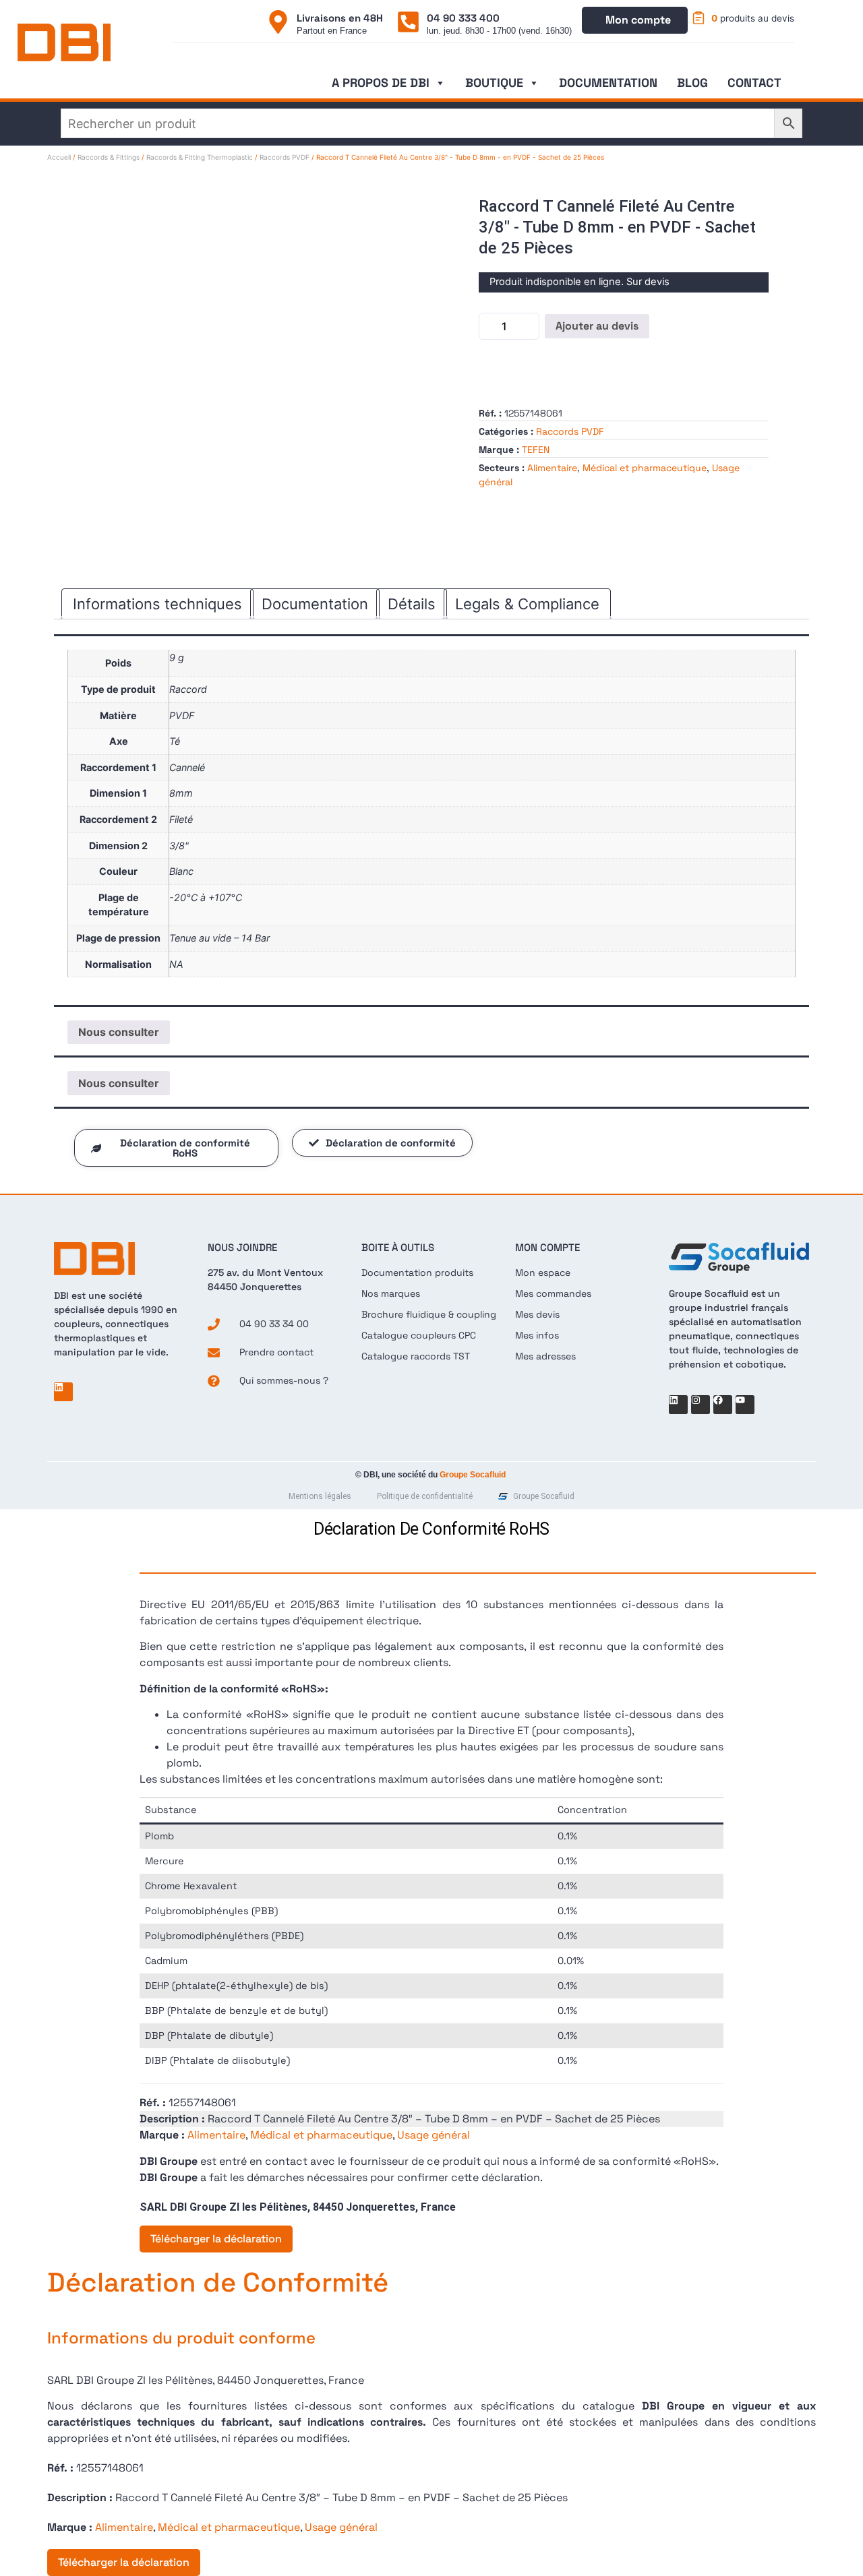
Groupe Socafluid (473, 1475)
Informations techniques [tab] (157, 604)
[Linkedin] (63, 1392)
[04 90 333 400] (408, 22)
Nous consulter (119, 1032)
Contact (754, 83)
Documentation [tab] (315, 604)
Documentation (608, 83)
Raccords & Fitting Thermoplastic (200, 157)
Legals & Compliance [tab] (527, 604)
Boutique (494, 83)
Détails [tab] (412, 604)
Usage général (434, 2135)
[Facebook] (723, 1405)
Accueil (59, 157)
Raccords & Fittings (109, 157)
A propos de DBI (381, 83)
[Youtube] (745, 1405)
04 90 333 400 (463, 18)
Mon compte (638, 20)
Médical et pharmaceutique (645, 468)
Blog (692, 83)
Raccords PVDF (285, 157)
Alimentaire (552, 468)
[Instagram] (701, 1405)
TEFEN (536, 450)
